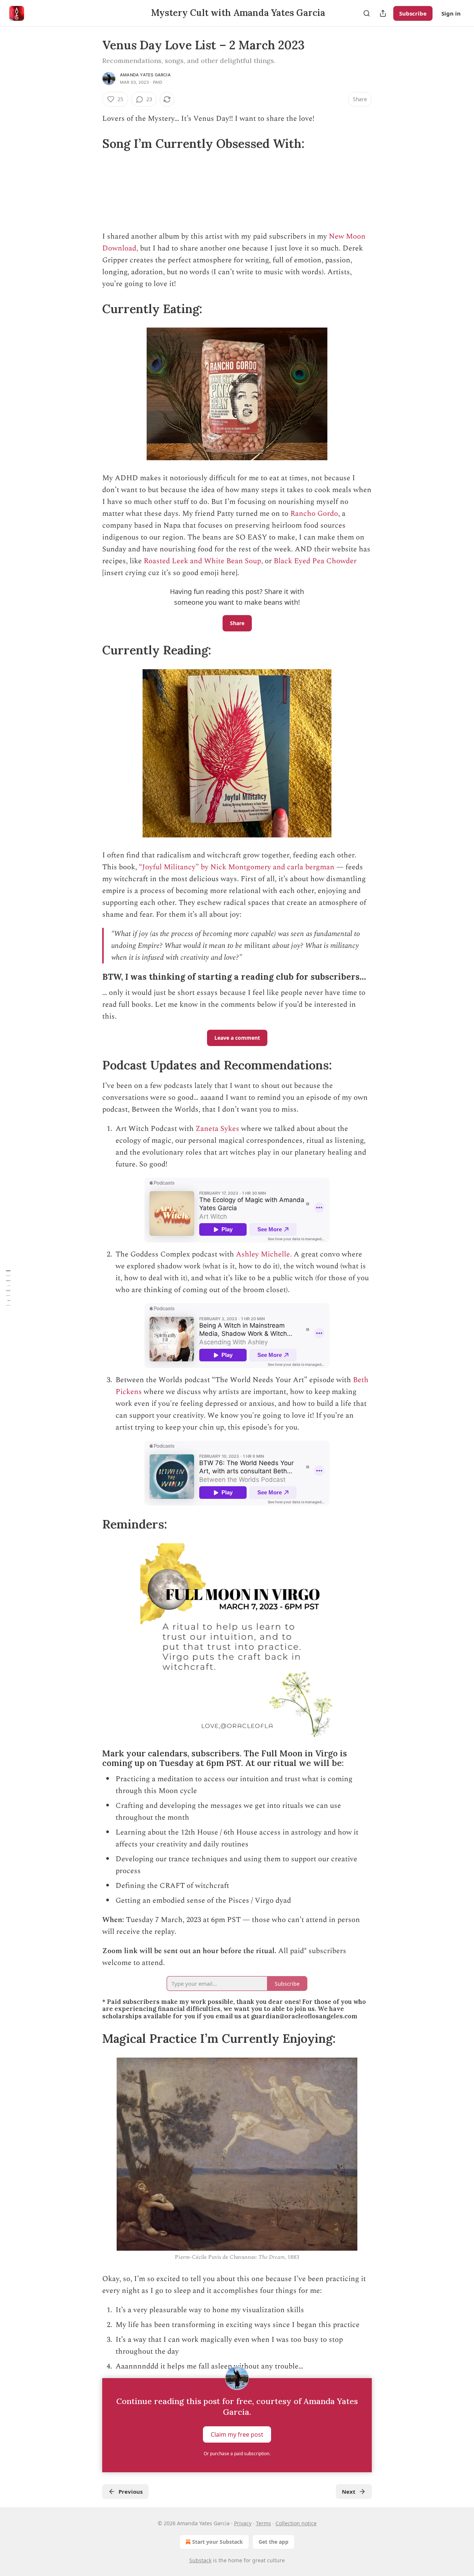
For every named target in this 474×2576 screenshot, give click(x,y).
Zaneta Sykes (217, 1129)
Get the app (273, 2542)
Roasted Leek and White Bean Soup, (203, 561)
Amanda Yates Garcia (145, 75)
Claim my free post (237, 2434)
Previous (131, 2492)
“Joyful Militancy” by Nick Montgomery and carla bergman (236, 867)
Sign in (451, 13)
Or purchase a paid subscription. (237, 2454)
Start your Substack (218, 2542)
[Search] (367, 13)
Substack (200, 2560)
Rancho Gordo (314, 514)
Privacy (243, 2523)
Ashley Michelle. (265, 1254)
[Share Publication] (383, 13)
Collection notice (296, 2523)
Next (349, 2492)
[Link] (92, 143)
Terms (263, 2523)
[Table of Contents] (8, 1288)
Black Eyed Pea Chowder (315, 561)
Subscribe (413, 13)
